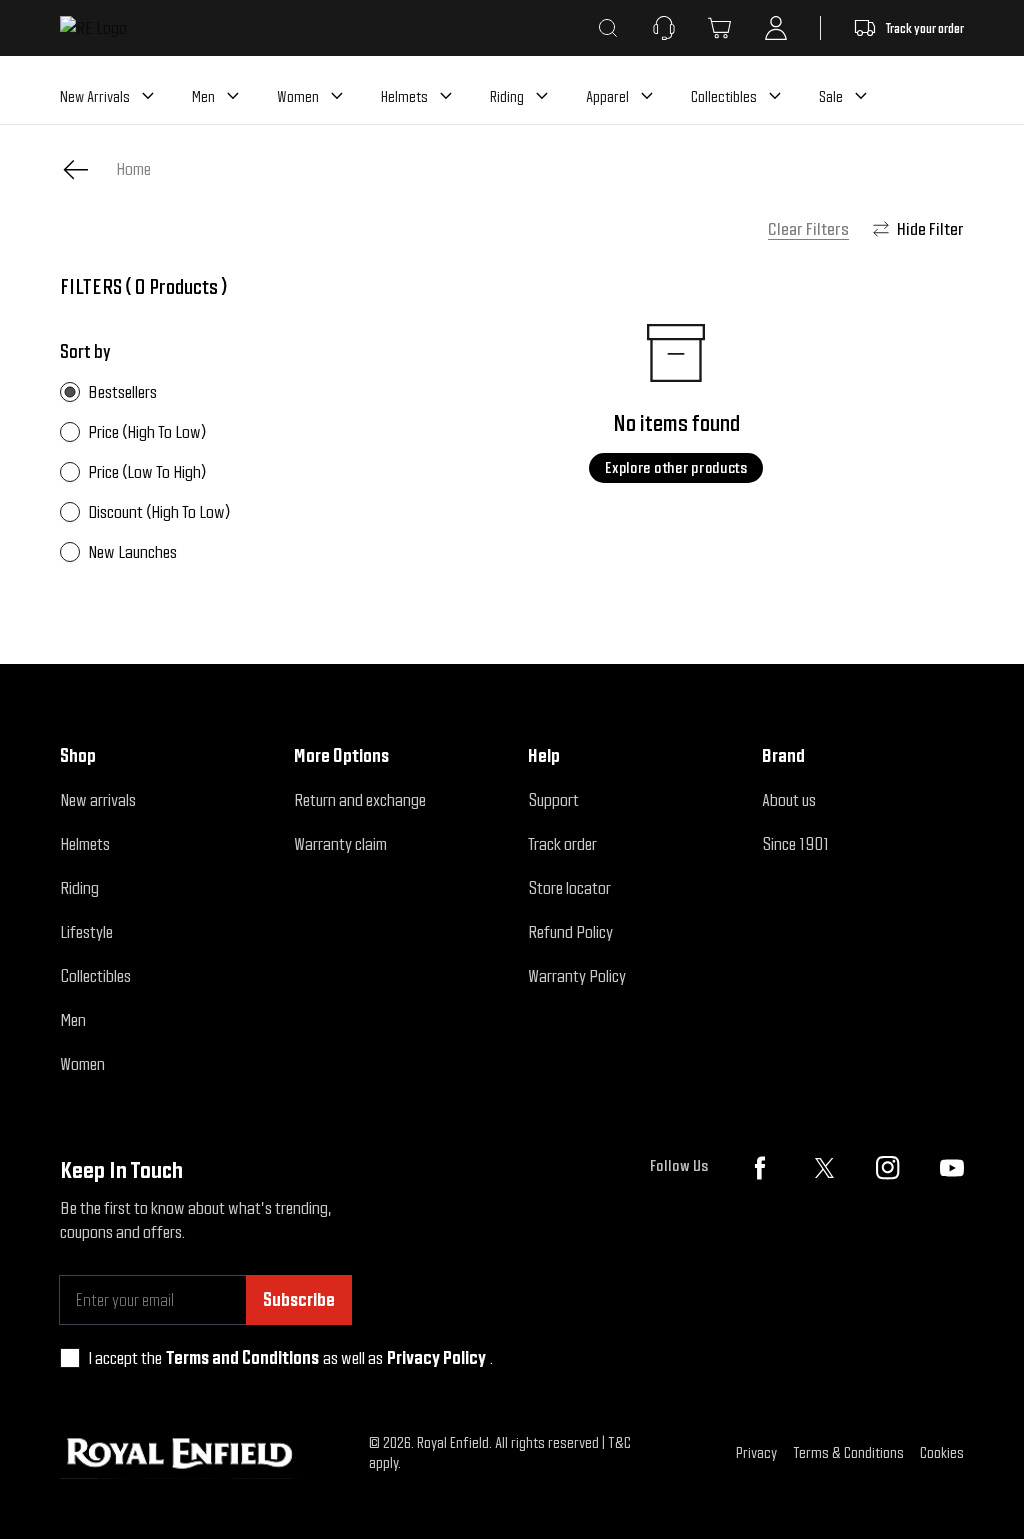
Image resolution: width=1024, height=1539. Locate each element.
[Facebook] (760, 1168)
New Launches (132, 551)
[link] (133, 169)
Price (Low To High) (147, 471)
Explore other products (676, 467)
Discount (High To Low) (159, 511)
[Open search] (608, 28)
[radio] (70, 392)
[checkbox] (70, 1358)
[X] (824, 1168)
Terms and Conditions (242, 1357)
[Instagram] (888, 1168)
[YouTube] (952, 1168)
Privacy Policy (436, 1357)
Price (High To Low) (147, 431)
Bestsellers (122, 391)
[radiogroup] (214, 472)
